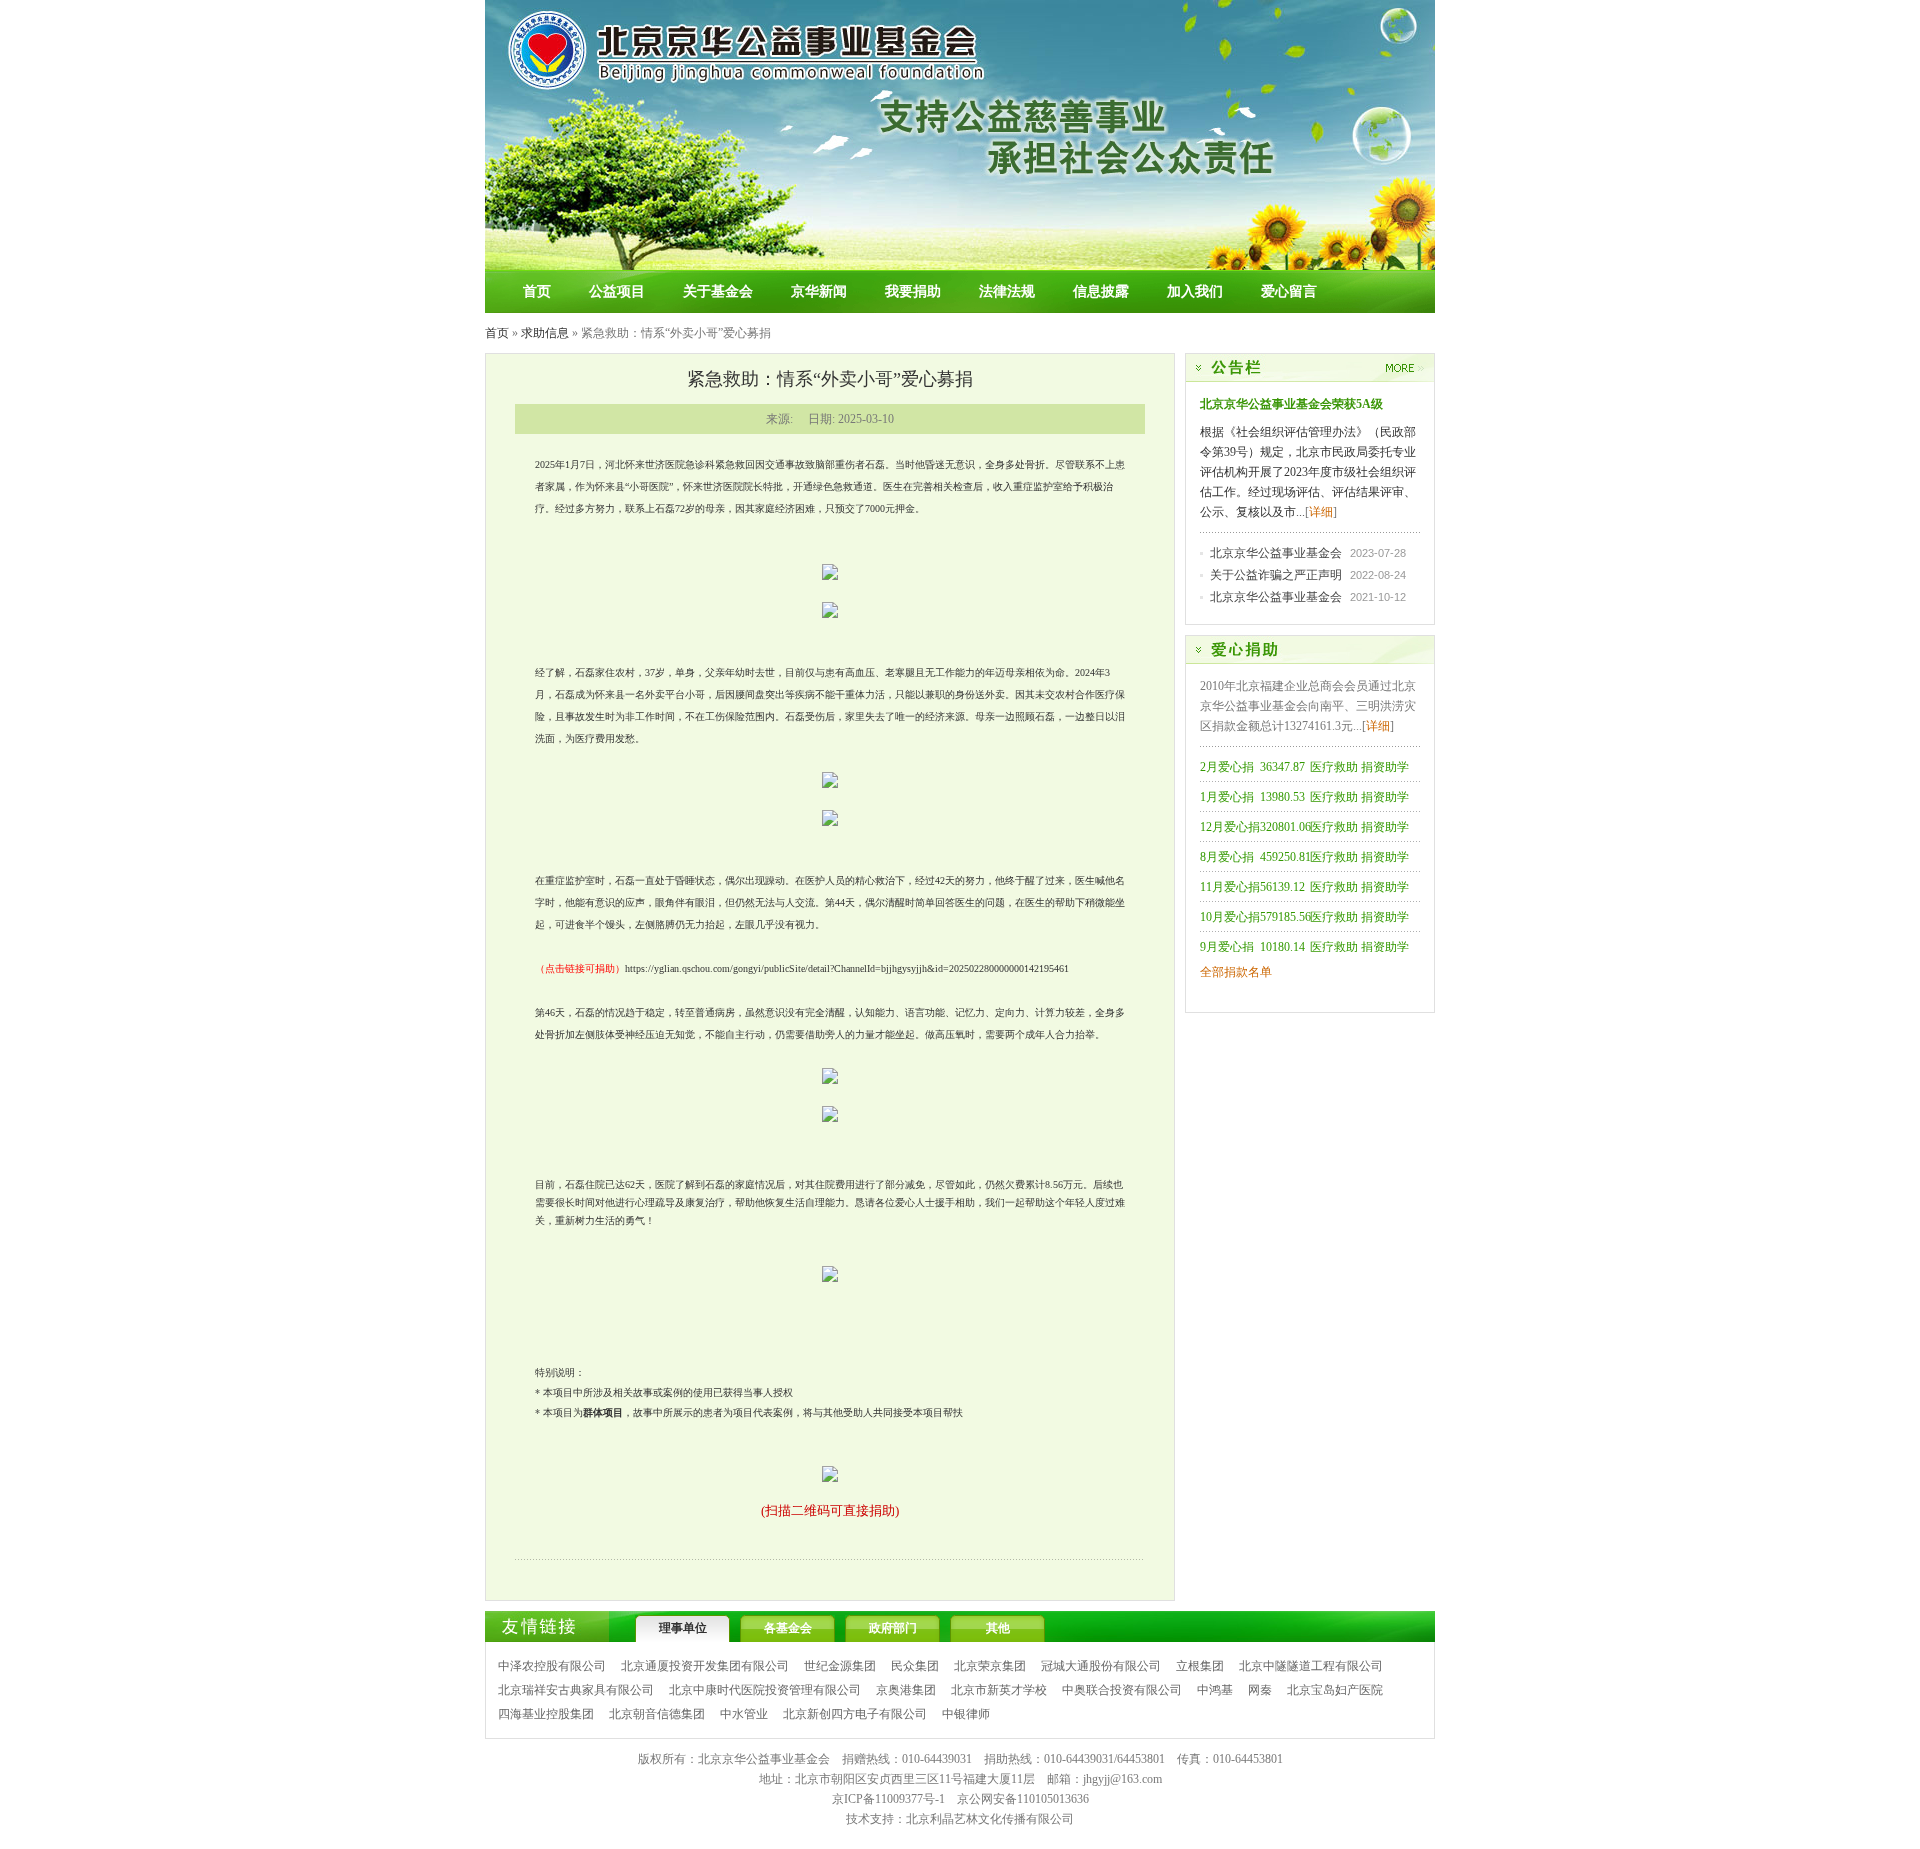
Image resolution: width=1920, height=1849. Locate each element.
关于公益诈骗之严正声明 (1276, 575)
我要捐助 (913, 291)
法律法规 (1007, 291)
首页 (537, 291)
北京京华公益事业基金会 (1276, 553)
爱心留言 (1289, 291)
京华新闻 (819, 291)
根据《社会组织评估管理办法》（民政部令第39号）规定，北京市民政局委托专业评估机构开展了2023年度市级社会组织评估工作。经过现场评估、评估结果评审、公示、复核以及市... (1308, 472)
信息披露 (1101, 291)
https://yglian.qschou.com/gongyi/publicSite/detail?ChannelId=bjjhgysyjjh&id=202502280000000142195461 (847, 968)
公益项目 (617, 291)
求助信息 (545, 333)
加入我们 (1195, 291)
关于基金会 (718, 291)
